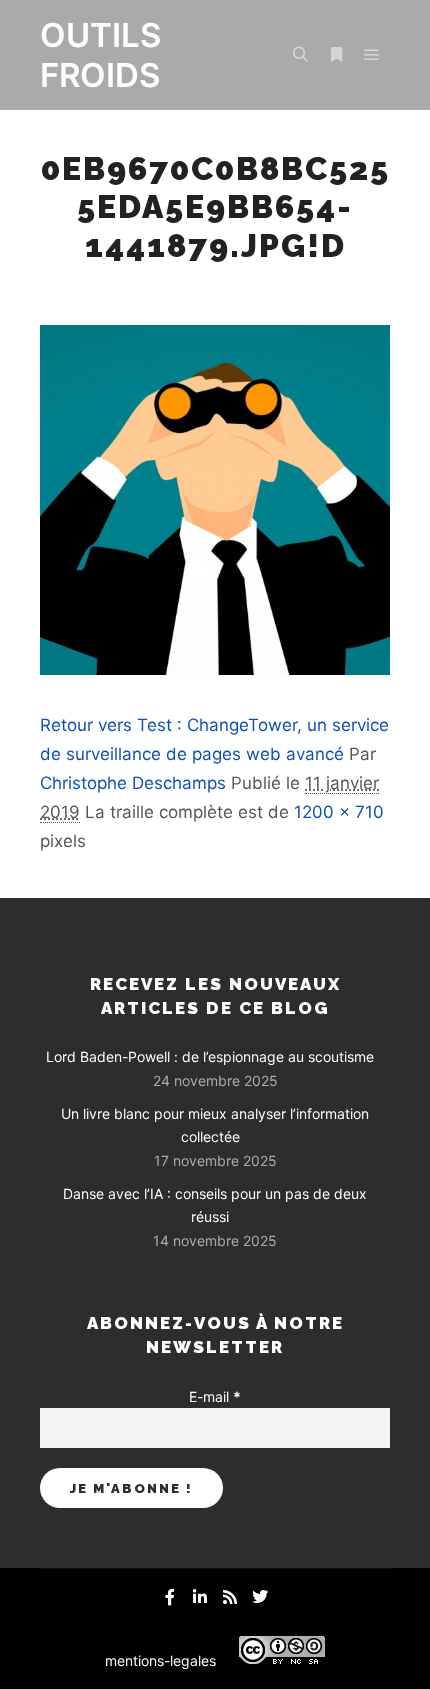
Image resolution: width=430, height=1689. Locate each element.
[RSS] (230, 1597)
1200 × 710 (339, 812)
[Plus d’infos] (336, 55)
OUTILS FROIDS (100, 55)
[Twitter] (260, 1597)
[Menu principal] (372, 55)
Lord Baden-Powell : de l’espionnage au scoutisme (210, 1056)
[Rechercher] (300, 55)
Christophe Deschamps (133, 783)
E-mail (215, 1396)
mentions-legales (160, 1660)
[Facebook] (170, 1597)
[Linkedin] (200, 1597)
